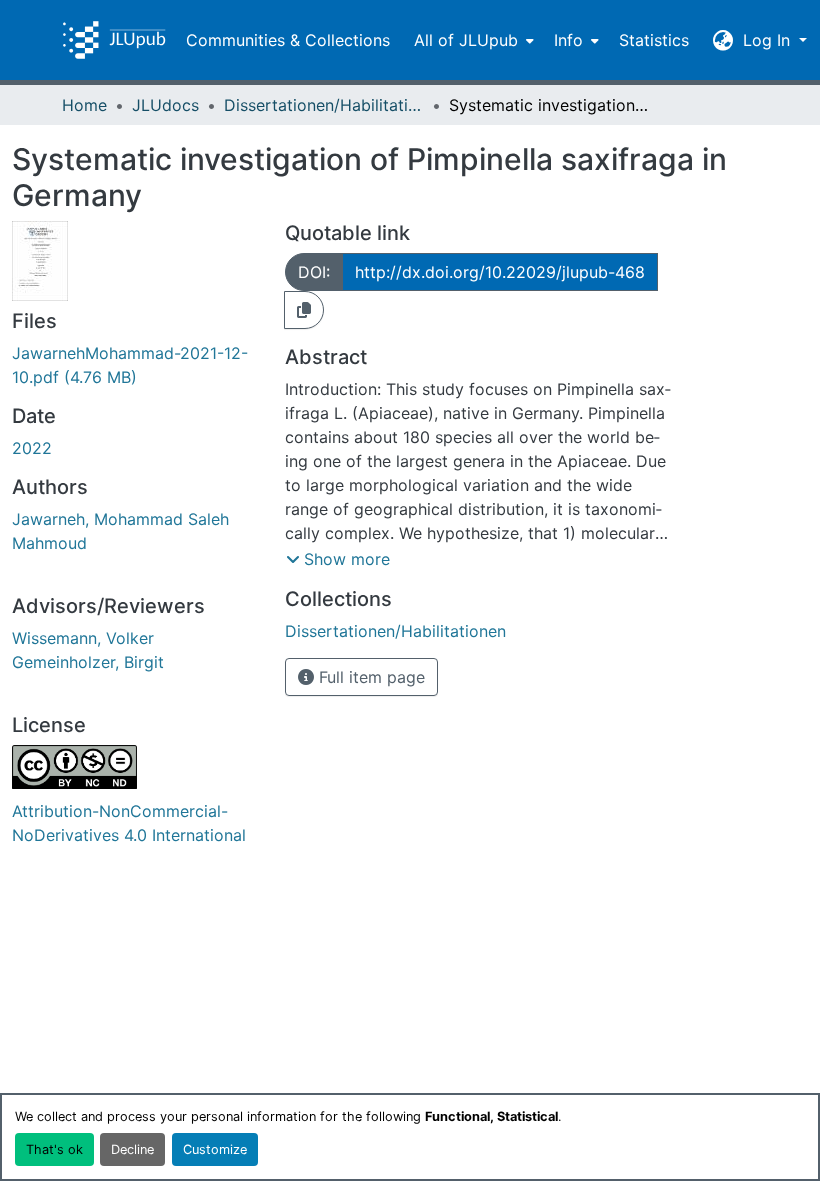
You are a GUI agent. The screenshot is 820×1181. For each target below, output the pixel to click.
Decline (132, 1149)
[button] (114, 40)
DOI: (314, 272)
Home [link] (84, 105)
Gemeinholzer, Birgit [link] (88, 662)
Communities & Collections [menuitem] (288, 40)
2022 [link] (32, 448)
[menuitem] (472, 40)
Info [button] (568, 40)
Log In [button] (769, 40)
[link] (136, 365)
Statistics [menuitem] (654, 40)
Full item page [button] (369, 677)
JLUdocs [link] (165, 105)
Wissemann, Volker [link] (83, 638)
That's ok (54, 1149)
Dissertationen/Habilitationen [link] (324, 105)
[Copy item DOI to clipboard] (304, 310)
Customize (215, 1149)
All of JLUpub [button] (466, 40)
